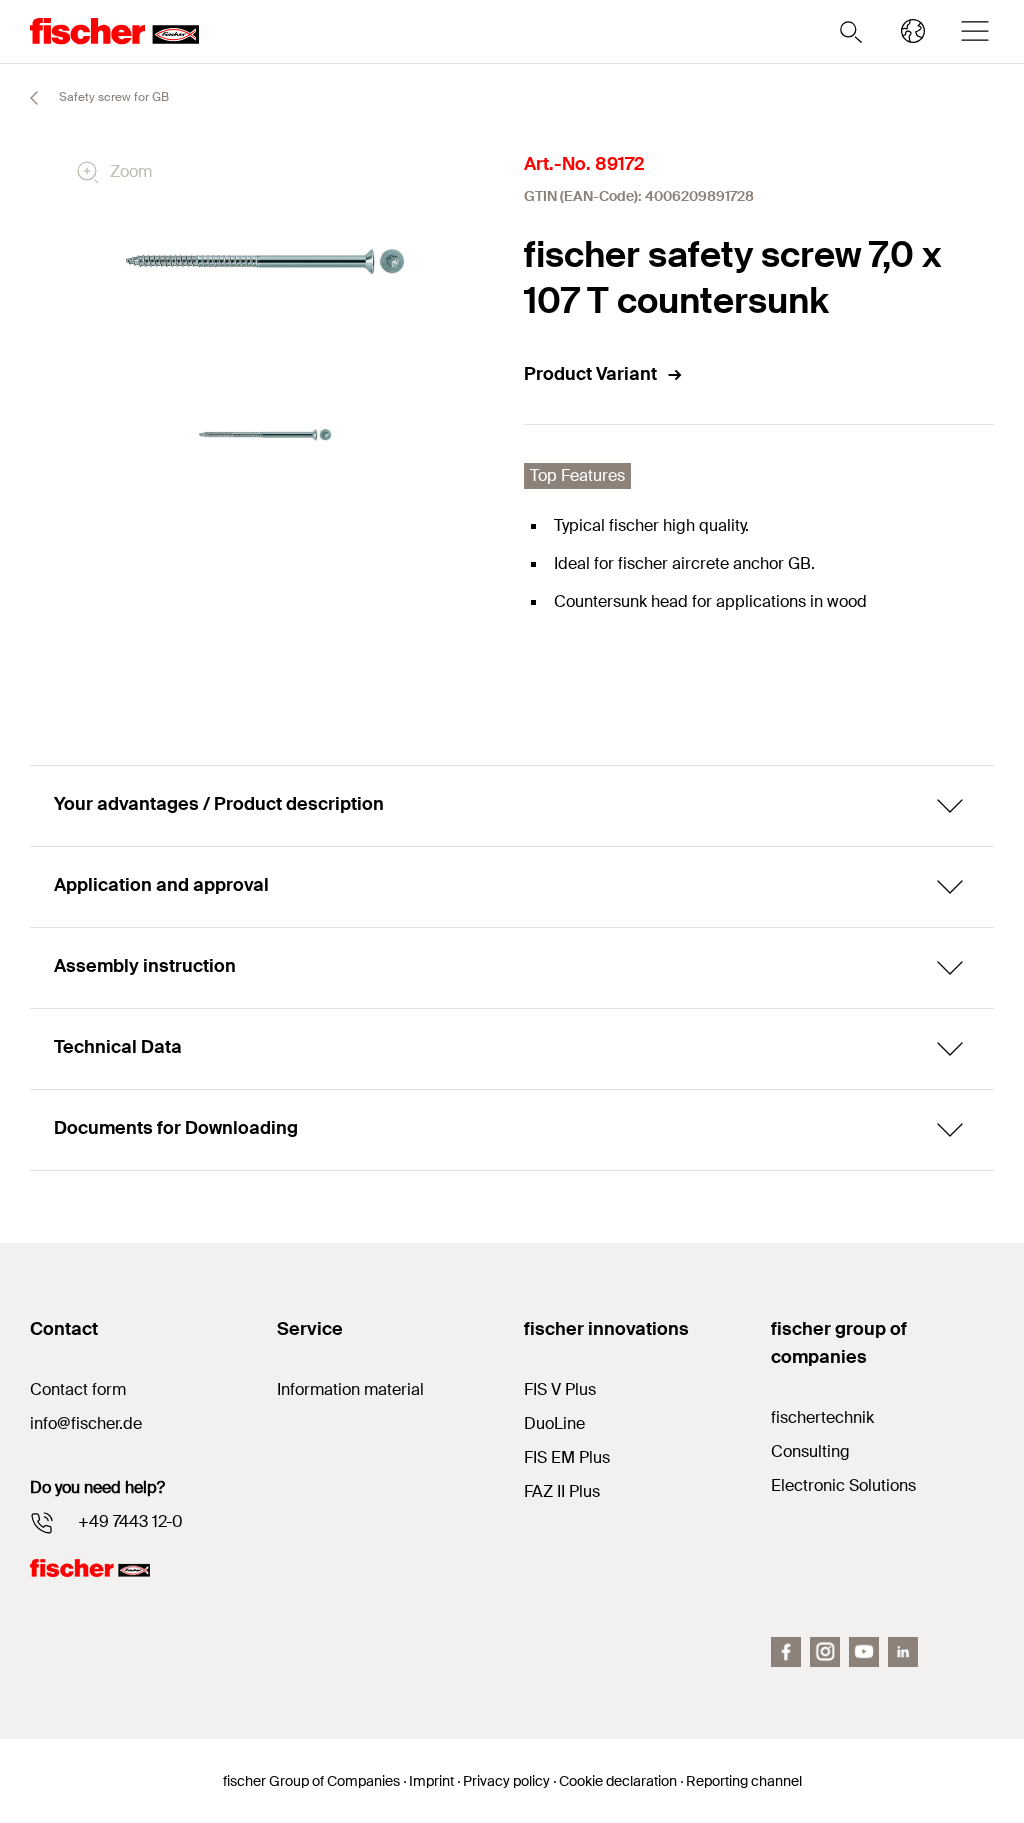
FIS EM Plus (567, 1457)
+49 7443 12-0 (130, 1521)
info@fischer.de (86, 1423)
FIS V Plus (560, 1389)
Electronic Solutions (843, 1485)
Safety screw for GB (112, 97)
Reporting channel (744, 1781)
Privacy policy (506, 1781)
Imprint (431, 1781)
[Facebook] (786, 1652)
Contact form (78, 1389)
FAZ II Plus (562, 1491)
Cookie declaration (618, 1781)
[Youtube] (864, 1652)
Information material (350, 1389)
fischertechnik (822, 1417)
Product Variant (590, 374)
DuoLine (554, 1423)
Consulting (810, 1451)
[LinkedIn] (903, 1652)
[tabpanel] (265, 435)
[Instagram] (825, 1652)
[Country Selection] (913, 31)
